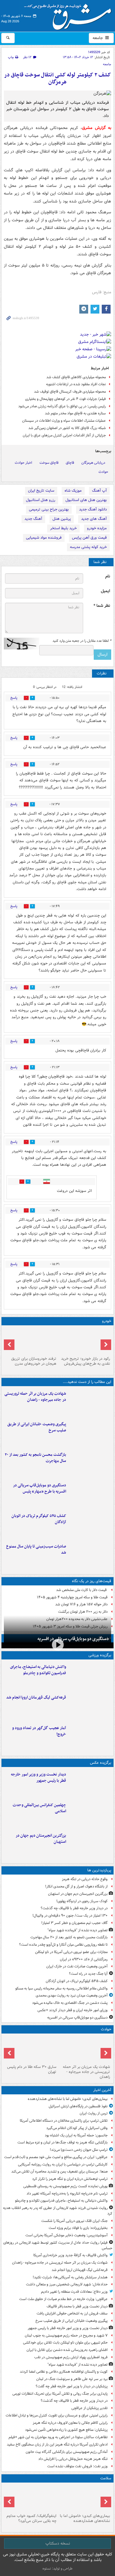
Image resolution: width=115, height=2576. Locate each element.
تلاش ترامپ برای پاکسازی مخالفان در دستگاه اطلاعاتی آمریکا (64, 2121)
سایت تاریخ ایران (41, 491)
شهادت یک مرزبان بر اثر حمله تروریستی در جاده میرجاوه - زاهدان (35, 1397)
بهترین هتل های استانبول (86, 500)
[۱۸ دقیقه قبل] (84, 2498)
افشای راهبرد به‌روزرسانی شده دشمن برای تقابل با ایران (67, 2350)
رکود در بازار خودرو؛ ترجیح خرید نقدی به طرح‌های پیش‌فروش (86, 1361)
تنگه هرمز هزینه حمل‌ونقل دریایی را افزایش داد (73, 2459)
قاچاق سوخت (49, 463)
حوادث (103, 472)
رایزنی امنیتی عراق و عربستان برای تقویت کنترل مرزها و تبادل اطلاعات (57, 2415)
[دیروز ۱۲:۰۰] (90, 1845)
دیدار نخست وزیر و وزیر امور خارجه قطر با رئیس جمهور (38, 1778)
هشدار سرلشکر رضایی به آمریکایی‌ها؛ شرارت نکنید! (70, 2277)
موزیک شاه (73, 491)
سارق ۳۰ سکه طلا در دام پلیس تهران (32, 2069)
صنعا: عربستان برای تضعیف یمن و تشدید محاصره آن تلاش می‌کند (59, 2171)
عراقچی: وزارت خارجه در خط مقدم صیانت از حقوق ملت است (63, 2299)
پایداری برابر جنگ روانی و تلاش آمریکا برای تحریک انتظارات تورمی (60, 2394)
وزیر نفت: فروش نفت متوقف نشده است (77, 2466)
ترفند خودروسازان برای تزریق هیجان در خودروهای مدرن (34, 1361)
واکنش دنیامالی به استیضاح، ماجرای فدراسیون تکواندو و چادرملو (38, 1670)
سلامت (106, 2478)
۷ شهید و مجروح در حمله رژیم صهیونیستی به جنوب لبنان (66, 2335)
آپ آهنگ (99, 491)
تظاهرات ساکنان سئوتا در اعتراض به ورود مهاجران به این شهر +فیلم (58, 2437)
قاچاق (70, 463)
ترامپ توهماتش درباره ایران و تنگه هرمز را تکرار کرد (70, 2179)
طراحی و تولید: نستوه (57, 2569)
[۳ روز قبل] (84, 1341)
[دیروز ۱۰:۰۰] (31, 2498)
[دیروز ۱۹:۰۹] (90, 1433)
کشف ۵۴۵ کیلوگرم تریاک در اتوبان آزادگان (39, 1519)
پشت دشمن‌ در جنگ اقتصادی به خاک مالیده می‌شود (70, 2003)
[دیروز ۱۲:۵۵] (90, 1525)
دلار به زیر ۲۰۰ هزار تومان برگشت (83, 1612)
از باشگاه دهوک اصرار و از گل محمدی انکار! (76, 1886)
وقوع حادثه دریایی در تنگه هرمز (85, 1879)
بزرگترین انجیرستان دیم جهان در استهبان (41, 1839)
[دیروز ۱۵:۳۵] (90, 1494)
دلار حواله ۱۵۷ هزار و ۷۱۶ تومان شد (81, 1604)
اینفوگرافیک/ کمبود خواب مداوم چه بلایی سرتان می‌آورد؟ (31, 2518)
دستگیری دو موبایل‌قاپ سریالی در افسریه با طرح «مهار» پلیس (40, 1488)
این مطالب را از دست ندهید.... (87, 1382)
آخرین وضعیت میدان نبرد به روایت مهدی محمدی (72, 1995)
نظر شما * (102, 606)
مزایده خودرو (97, 528)
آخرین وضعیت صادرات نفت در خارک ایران (77, 1966)
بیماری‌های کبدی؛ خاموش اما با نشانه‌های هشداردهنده (68, 2099)
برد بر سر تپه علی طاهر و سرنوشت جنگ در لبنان (72, 2379)
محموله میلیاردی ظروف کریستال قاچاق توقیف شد (70, 392)
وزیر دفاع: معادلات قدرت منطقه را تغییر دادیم (74, 2292)
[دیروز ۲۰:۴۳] (90, 1706)
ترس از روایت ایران (94, 2113)
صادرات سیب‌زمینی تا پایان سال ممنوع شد (36, 1550)
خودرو (107, 1321)
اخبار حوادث (23, 463)
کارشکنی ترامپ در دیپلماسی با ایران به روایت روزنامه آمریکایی (63, 2164)
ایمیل (105, 591)
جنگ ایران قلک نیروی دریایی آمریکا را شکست (74, 2221)
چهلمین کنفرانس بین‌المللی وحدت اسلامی (39, 1808)
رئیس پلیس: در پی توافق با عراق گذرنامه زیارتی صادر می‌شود (62, 406)
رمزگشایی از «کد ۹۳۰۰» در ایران (84, 1959)
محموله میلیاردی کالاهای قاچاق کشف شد (76, 377)
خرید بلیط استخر (63, 528)
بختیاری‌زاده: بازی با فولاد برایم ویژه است (78, 2228)
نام (108, 576)
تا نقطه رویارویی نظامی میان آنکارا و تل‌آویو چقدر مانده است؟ (63, 1945)
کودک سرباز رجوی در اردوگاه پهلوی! (82, 1901)
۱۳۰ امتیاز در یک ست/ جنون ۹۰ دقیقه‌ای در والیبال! (70, 1916)
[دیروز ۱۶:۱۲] (90, 1464)
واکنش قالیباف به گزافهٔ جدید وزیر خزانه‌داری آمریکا (70, 2255)
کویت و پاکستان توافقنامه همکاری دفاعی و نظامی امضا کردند (64, 2372)
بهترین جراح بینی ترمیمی (49, 509)
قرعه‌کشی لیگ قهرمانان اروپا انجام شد (36, 1697)
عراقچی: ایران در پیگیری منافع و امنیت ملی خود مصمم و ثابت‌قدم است (56, 2157)
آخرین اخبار (102, 2090)
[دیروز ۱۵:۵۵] (31, 2049)
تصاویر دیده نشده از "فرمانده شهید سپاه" (78, 1930)
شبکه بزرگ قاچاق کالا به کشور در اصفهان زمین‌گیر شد (67, 428)
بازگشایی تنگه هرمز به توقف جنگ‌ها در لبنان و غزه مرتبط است (63, 2142)
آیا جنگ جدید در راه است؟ (88, 1974)
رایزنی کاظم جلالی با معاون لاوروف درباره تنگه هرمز (70, 2423)
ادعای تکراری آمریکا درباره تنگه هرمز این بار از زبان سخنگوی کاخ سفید (57, 2444)
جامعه (98, 38)
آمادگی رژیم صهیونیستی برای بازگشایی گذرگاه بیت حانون (67, 2452)
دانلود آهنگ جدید (93, 509)
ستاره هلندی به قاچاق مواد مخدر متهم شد (75, 413)
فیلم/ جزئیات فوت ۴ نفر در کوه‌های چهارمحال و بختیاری (65, 399)
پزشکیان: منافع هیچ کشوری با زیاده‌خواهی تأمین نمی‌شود (66, 2430)
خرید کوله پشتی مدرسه (88, 547)
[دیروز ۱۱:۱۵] (90, 1737)
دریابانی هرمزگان (93, 463)
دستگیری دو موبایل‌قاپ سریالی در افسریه (73, 1639)
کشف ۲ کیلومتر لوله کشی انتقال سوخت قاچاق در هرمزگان (57, 79)
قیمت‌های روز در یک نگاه (92, 1581)
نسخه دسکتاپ (58, 2543)
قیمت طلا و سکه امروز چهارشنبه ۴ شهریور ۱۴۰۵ (72, 1597)
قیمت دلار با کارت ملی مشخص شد (82, 1590)
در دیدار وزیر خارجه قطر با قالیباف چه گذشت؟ (74, 1908)
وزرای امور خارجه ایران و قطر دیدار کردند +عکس (73, 2010)
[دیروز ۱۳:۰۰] (90, 1814)
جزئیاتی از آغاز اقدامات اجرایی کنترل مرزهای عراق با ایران (64, 435)
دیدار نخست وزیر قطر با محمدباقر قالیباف (77, 2306)
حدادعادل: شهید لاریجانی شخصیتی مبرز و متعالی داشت (67, 2284)
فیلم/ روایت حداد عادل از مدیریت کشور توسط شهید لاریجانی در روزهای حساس (58, 2245)
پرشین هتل (62, 519)
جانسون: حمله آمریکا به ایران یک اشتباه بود (76, 2135)
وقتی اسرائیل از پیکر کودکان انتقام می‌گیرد (77, 2128)
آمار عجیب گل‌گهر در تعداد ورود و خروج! (39, 1731)
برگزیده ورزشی (100, 1655)
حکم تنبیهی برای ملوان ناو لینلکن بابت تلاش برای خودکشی (65, 2343)
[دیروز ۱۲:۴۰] (90, 1555)
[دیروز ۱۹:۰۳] (90, 1783)
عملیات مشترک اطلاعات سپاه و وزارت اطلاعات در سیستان (64, 421)
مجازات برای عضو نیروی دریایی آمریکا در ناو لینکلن (71, 1952)
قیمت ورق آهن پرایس (89, 538)
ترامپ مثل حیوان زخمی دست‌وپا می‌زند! (79, 2150)
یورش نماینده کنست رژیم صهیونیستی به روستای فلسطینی (65, 2186)
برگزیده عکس (101, 1763)
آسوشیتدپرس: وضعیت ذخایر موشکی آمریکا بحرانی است (66, 2235)
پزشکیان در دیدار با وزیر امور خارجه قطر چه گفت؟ (72, 2386)
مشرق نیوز (70, 15)
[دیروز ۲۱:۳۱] (90, 1676)
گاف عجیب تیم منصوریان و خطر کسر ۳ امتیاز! (74, 1923)
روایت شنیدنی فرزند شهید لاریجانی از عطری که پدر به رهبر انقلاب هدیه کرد (58, 2211)
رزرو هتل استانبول (41, 500)
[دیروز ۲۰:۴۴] (90, 1403)
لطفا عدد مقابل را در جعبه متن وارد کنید (82, 641)
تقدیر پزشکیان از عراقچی (89, 2408)
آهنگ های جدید (94, 519)
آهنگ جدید (33, 519)
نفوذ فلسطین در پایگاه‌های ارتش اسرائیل (78, 2106)
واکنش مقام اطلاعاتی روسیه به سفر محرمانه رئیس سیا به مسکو (61, 1988)
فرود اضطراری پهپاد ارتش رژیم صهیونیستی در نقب (71, 2357)
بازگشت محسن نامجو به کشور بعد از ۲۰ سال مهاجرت (35, 1458)
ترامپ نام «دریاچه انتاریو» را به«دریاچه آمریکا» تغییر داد (67, 2194)
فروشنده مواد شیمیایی (44, 538)
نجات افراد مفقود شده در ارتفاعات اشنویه (76, 384)
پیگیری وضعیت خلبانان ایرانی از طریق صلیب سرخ (37, 1427)
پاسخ (14, 698)
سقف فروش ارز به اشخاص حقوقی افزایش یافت (72, 2313)
